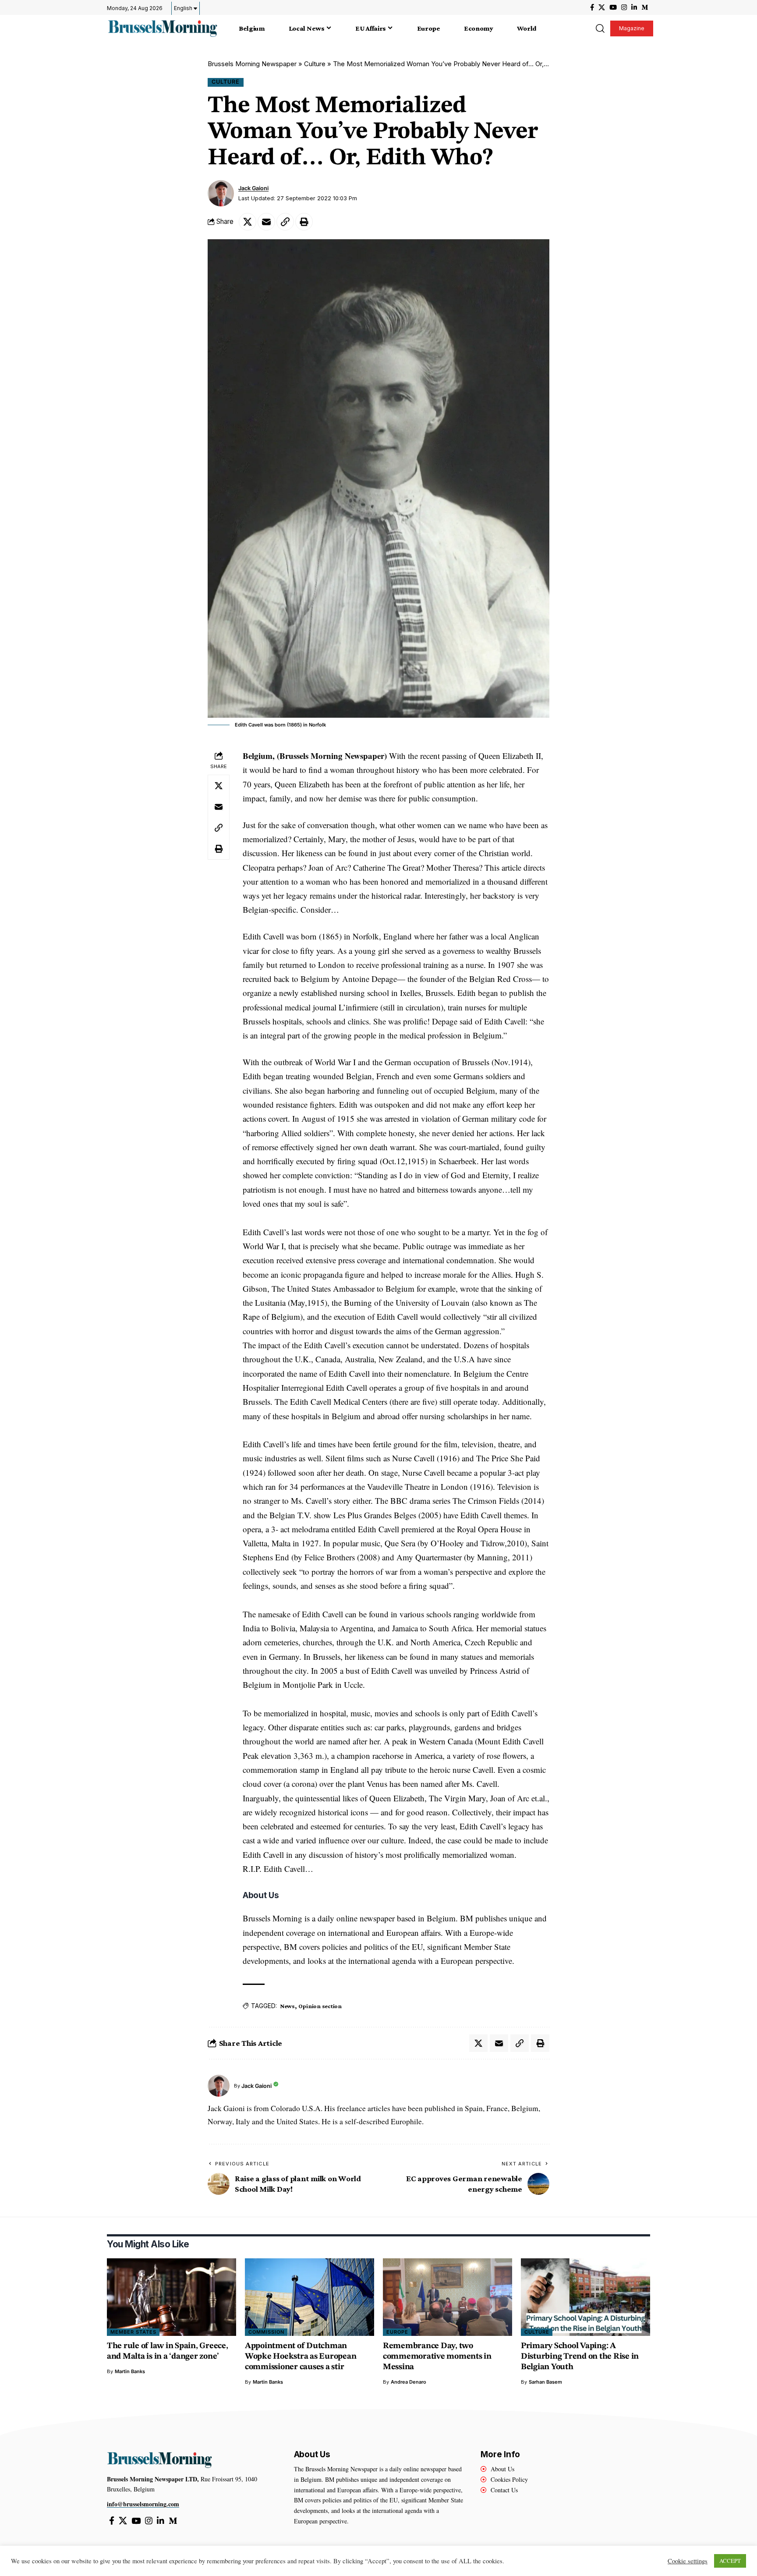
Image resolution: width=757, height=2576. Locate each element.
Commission (266, 2332)
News (287, 2006)
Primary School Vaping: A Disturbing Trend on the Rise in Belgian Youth (580, 2357)
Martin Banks (130, 2371)
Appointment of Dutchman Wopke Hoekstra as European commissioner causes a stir (301, 2357)
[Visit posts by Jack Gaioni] (221, 193)
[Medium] (645, 7)
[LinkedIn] (634, 7)
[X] (602, 7)
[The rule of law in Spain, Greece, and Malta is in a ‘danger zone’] (172, 2297)
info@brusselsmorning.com (143, 2504)
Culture (315, 64)
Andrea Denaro (409, 2382)
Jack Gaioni (253, 188)
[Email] (266, 222)
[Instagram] (624, 7)
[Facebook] (592, 7)
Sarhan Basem (545, 2382)
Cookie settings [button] (688, 2561)
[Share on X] (248, 222)
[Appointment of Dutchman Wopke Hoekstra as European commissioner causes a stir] (310, 2297)
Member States (133, 2332)
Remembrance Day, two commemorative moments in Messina (437, 2357)
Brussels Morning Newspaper (252, 64)
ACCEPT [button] (730, 2561)
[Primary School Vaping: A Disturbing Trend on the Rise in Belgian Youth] (585, 2297)
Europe (397, 2332)
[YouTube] (613, 7)
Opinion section (320, 2006)
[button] (600, 28)
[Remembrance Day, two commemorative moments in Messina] (447, 2297)
